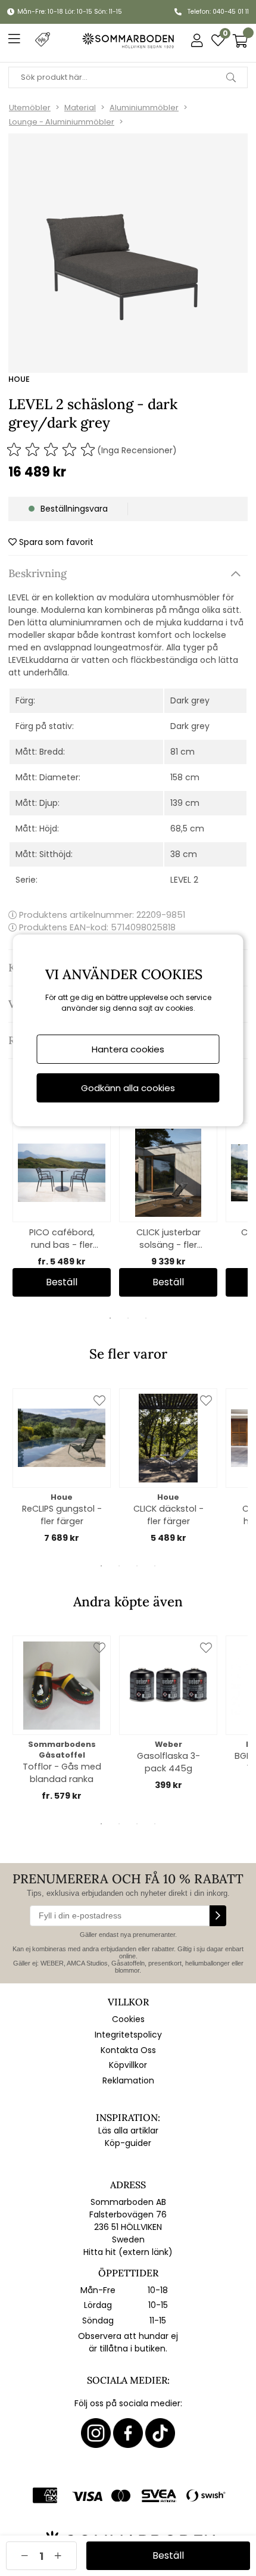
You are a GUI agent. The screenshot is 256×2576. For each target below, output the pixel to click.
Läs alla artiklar (128, 2130)
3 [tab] (146, 1318)
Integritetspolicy (128, 2035)
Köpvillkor (128, 2065)
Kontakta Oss (128, 2050)
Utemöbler (30, 108)
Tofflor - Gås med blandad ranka (62, 1773)
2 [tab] (128, 1318)
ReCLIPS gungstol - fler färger (62, 1515)
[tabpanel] (62, 1210)
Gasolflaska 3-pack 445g (168, 1762)
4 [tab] (155, 1566)
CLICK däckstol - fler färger (168, 1515)
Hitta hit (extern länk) (128, 2252)
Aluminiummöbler (144, 108)
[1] (128, 253)
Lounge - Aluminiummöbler (62, 122)
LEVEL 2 (184, 880)
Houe (19, 379)
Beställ (62, 1282)
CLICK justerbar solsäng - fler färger (168, 1239)
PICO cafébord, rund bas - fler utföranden (62, 1239)
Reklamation (128, 2080)
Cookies (128, 2019)
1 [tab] (110, 1318)
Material (80, 108)
